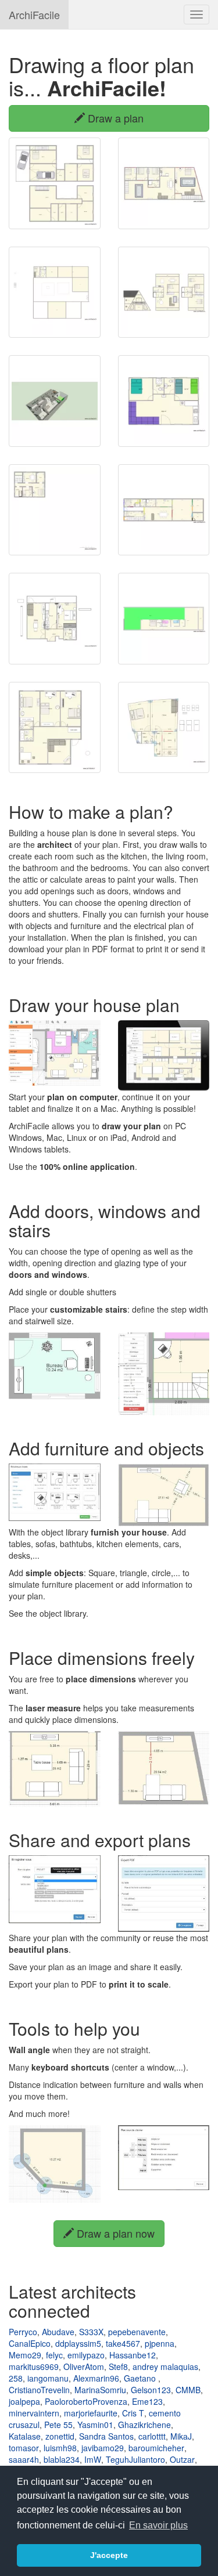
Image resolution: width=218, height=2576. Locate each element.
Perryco (23, 2332)
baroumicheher (156, 2448)
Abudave (58, 2332)
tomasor (24, 2448)
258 (16, 2378)
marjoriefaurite (91, 2413)
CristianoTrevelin (39, 2390)
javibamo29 (103, 2448)
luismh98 (60, 2448)
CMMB (188, 2390)
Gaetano (141, 2378)
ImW (93, 2459)
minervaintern (34, 2413)
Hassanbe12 (133, 2355)
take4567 (123, 2343)
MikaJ (181, 2436)
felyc (54, 2355)
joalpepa (24, 2401)
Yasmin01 (95, 2425)
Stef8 (118, 2367)
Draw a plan (114, 118)
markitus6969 (34, 2367)
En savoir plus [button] (158, 2525)
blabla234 (62, 2459)
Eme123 (147, 2401)
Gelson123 (151, 2390)
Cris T (133, 2413)
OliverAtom (84, 2367)
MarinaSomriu (100, 2390)
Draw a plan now (114, 2233)
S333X (91, 2332)
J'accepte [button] (109, 2555)
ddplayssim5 (78, 2343)
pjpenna (160, 2343)
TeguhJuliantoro (135, 2459)
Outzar (182, 2459)
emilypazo (86, 2355)
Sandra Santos (106, 2436)
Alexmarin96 (96, 2378)
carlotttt (152, 2436)
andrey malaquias (165, 2367)
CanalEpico (30, 2343)
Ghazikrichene (144, 2425)
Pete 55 (58, 2425)
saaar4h (24, 2459)
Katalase (25, 2436)
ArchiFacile (34, 15)
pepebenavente (137, 2332)
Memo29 (25, 2355)
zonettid (60, 2436)
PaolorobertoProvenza (86, 2401)
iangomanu (48, 2378)
